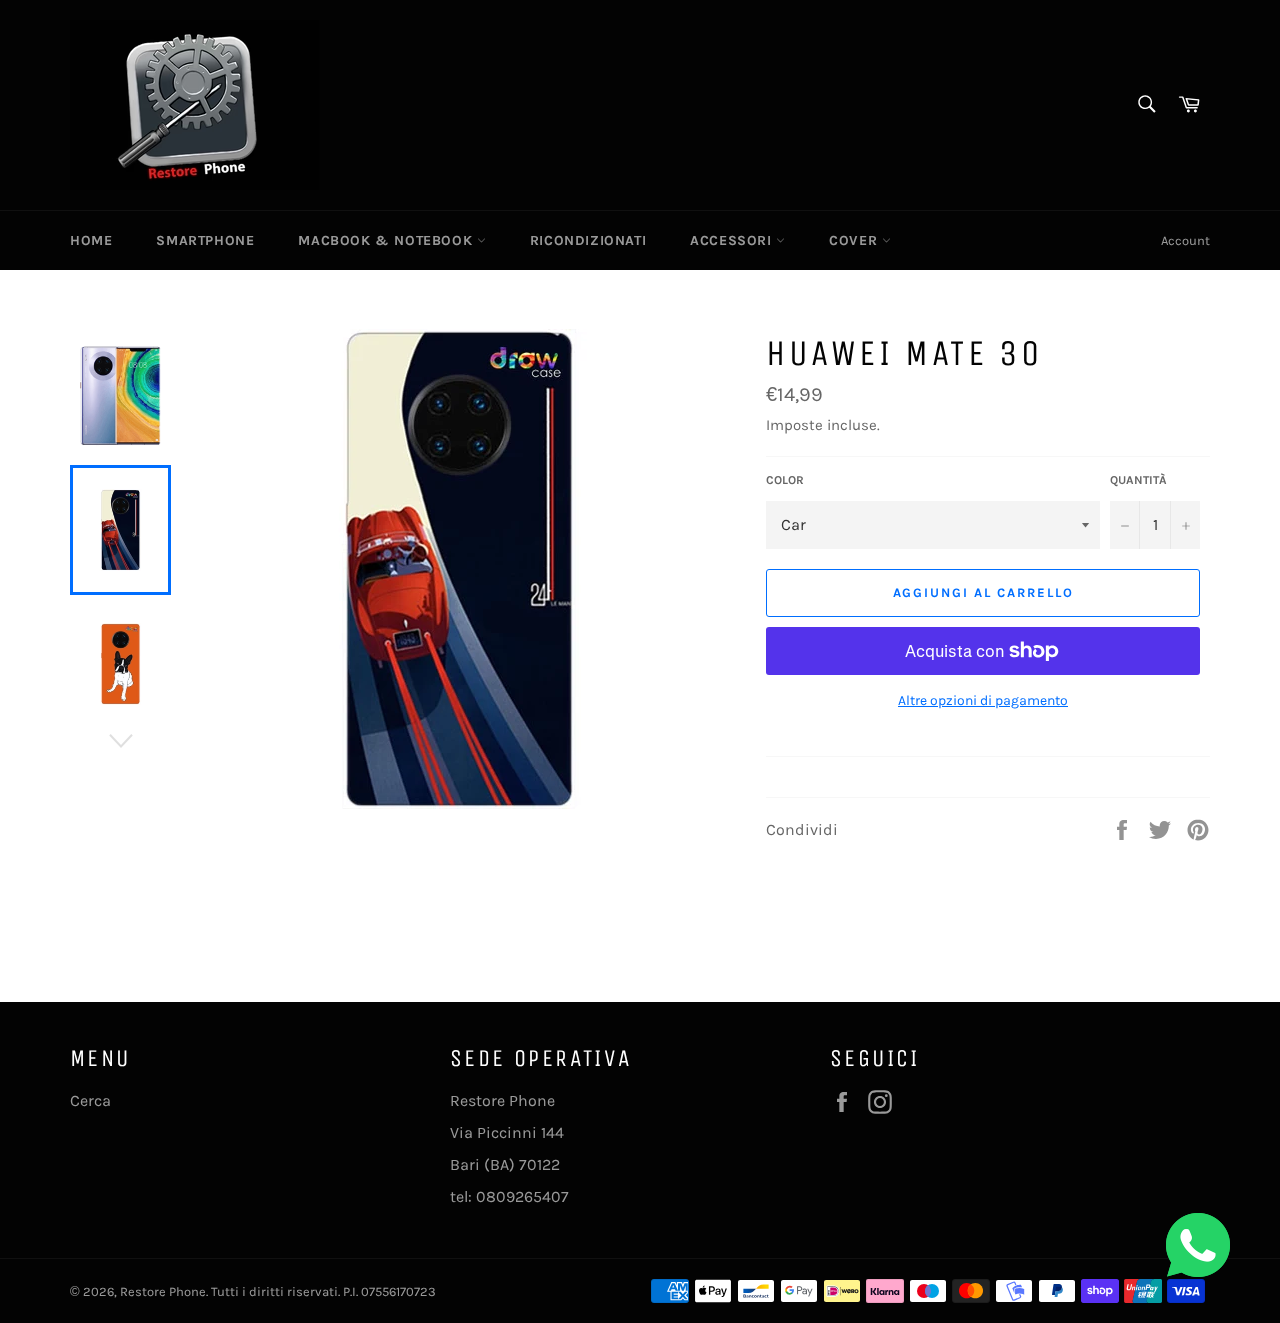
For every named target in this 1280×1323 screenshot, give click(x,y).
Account (1185, 240)
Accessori (733, 240)
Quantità (1138, 480)
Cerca (90, 1100)
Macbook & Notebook (387, 240)
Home (91, 240)
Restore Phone (163, 1291)
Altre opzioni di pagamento (983, 700)
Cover (855, 240)
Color (785, 480)
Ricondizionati (588, 240)
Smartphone (205, 240)
